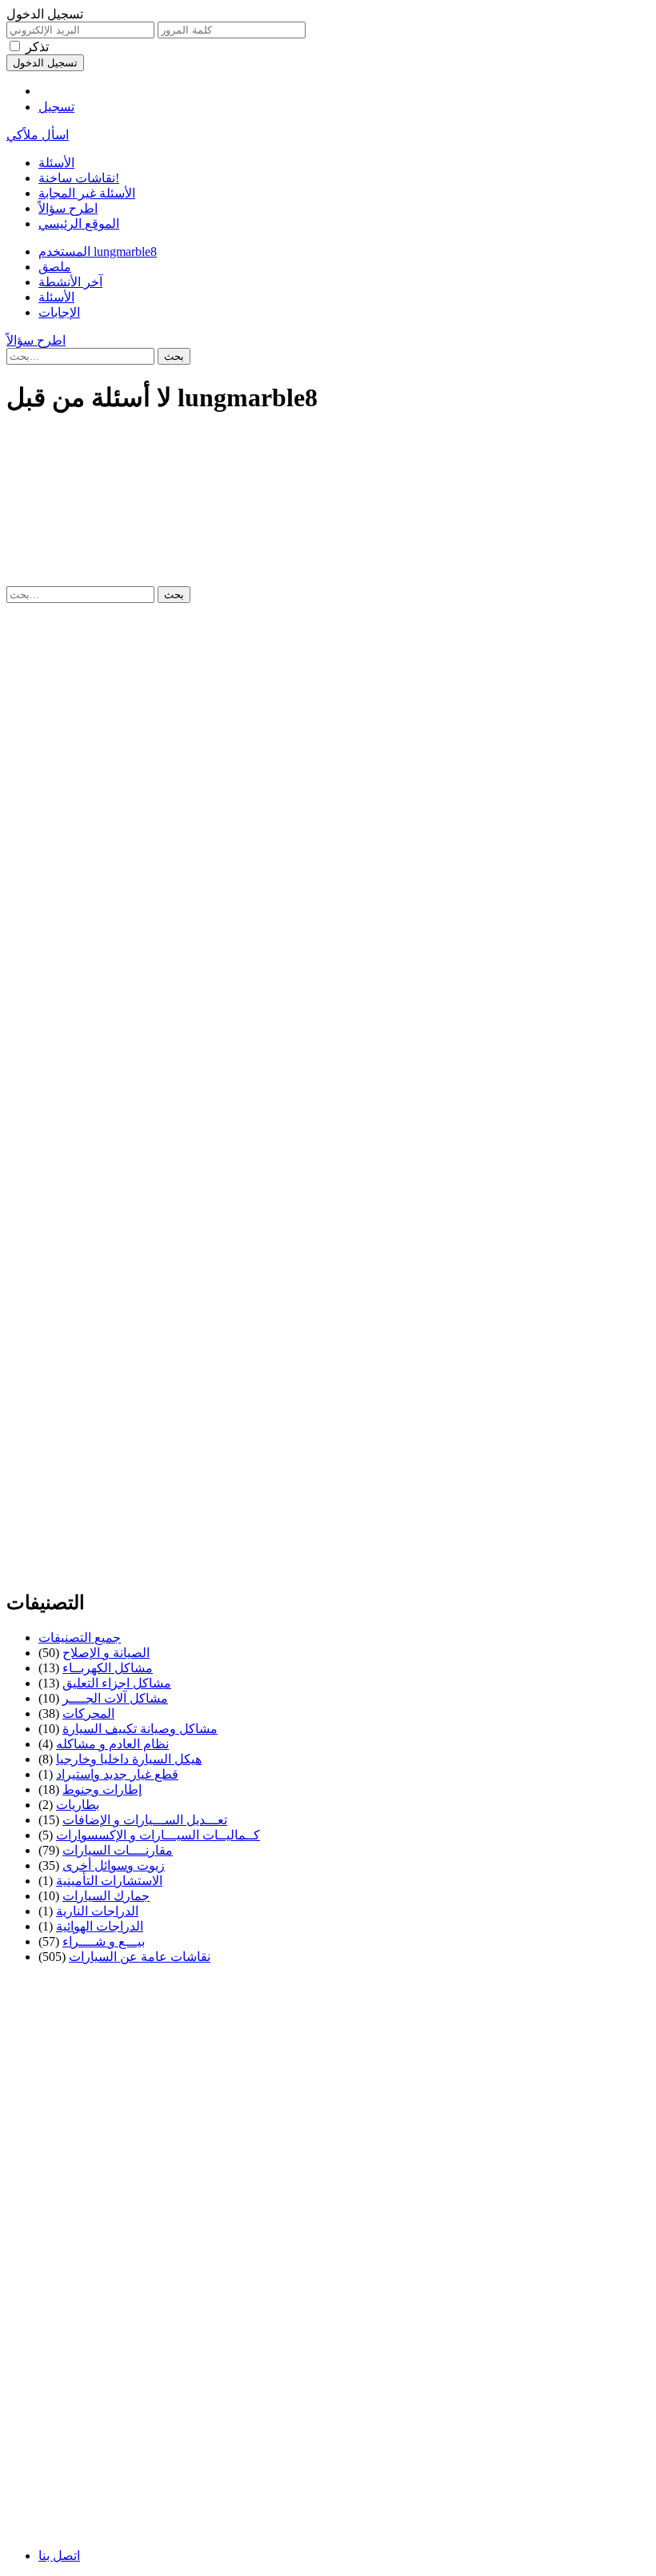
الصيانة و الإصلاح (106, 1653)
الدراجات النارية (97, 1911)
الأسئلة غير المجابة (87, 193)
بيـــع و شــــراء (104, 1941)
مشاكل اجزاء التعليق (117, 1683)
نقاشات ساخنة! (79, 178)
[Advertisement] (328, 465)
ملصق (55, 267)
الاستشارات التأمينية (109, 1881)
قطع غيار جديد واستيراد (117, 1774)
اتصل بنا (59, 2556)
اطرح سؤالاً (68, 208)
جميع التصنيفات (80, 1637)
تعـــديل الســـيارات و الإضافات (145, 1820)
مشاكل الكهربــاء (108, 1668)
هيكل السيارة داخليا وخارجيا (129, 1759)
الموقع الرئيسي (79, 224)
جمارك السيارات (106, 1896)
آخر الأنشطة (70, 282)
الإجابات (59, 312)
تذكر (37, 47)
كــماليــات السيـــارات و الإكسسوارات (158, 1835)
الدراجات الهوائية (100, 1926)
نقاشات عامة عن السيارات (140, 1957)
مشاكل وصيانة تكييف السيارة (140, 1729)
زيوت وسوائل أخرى (114, 1865)
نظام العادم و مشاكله (112, 1744)
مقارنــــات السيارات (118, 1850)
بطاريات (78, 1805)
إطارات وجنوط (102, 1789)
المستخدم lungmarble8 (98, 252)
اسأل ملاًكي (38, 135)
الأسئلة (56, 163)
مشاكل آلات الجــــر (115, 1698)
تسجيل (56, 107)
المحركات (88, 1713)
